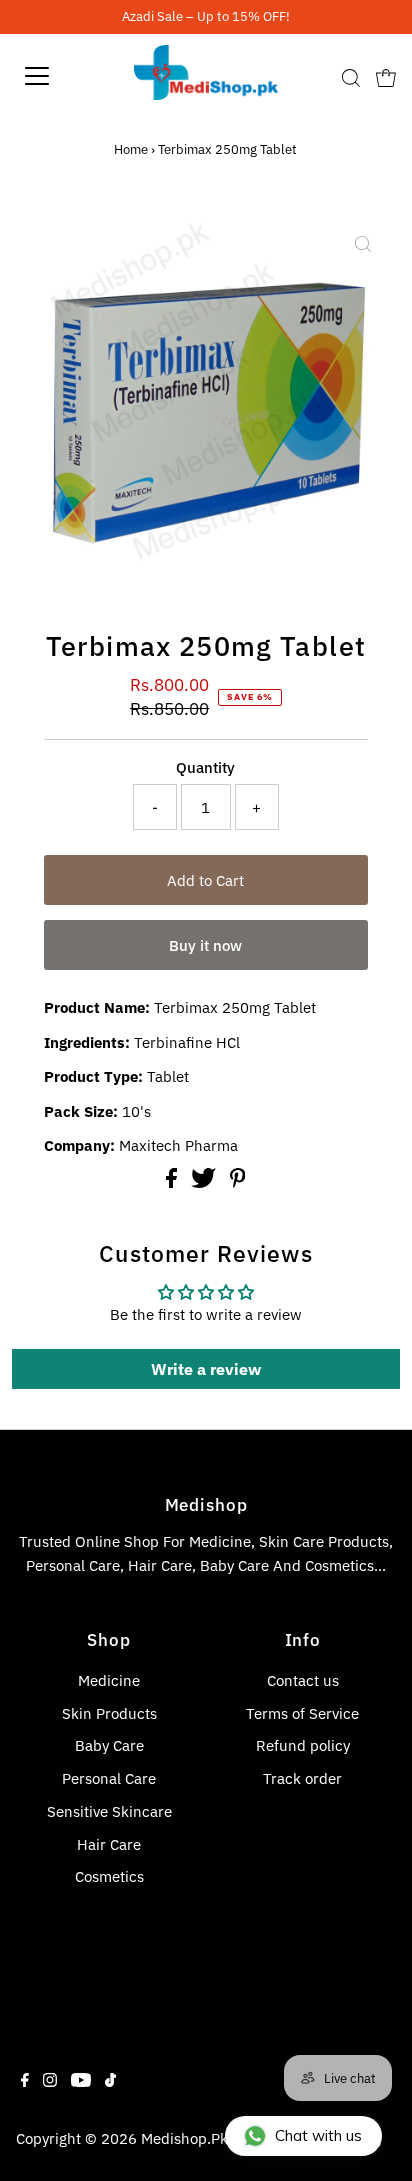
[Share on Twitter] (205, 1182)
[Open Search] (351, 78)
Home (131, 149)
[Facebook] (25, 2081)
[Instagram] (50, 2081)
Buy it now (205, 945)
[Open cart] (386, 76)
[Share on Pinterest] (238, 1182)
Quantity (205, 767)
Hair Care (109, 1844)
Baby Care (109, 1745)
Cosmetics (109, 1876)
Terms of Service (302, 1713)
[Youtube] (81, 2081)
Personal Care (109, 1778)
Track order (302, 1778)
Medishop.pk (184, 2138)
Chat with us (318, 2135)
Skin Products (109, 1713)
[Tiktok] (110, 2081)
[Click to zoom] (363, 244)
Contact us (303, 1680)
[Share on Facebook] (173, 1182)
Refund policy (303, 1745)
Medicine (109, 1680)
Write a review (206, 1369)
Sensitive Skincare (109, 1811)
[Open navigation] (57, 76)
